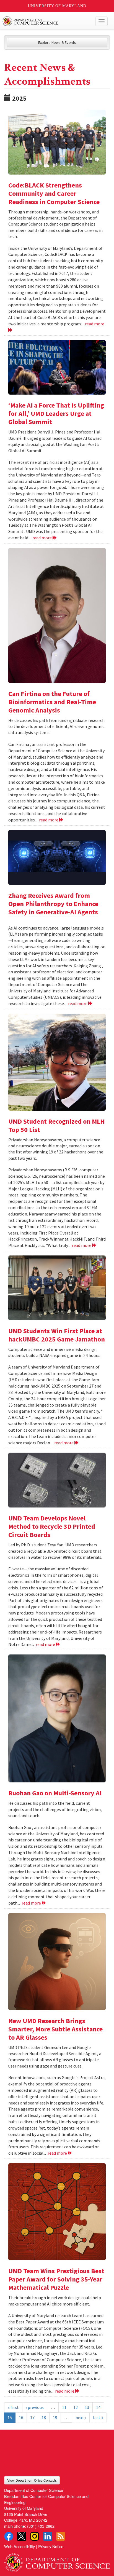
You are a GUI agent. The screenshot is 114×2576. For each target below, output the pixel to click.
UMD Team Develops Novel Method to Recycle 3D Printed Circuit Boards (52, 1526)
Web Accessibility (20, 2546)
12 (76, 2407)
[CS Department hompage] (57, 2561)
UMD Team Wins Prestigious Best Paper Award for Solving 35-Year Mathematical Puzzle (56, 2279)
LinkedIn (48, 2536)
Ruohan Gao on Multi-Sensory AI (55, 1793)
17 (32, 2417)
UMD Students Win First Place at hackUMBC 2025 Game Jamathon (57, 1335)
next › (81, 2417)
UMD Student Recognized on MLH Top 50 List (56, 1125)
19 (55, 2417)
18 (44, 2417)
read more (42, 538)
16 (21, 2417)
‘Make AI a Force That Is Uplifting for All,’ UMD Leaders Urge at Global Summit (56, 413)
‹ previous (35, 2407)
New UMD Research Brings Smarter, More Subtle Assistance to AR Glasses (55, 2029)
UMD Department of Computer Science (46, 21)
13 (87, 2407)
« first (13, 2407)
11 (64, 2407)
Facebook (9, 2536)
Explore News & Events (57, 42)
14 (98, 2407)
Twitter (22, 2536)
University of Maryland (57, 6)
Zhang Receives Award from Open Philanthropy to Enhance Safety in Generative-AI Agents (53, 904)
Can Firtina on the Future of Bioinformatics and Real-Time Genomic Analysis (52, 702)
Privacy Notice (51, 2546)
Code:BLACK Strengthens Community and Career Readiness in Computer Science (54, 193)
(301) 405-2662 (41, 2526)
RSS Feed (61, 2536)
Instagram (35, 2536)
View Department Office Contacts (32, 2480)
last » (98, 2417)
